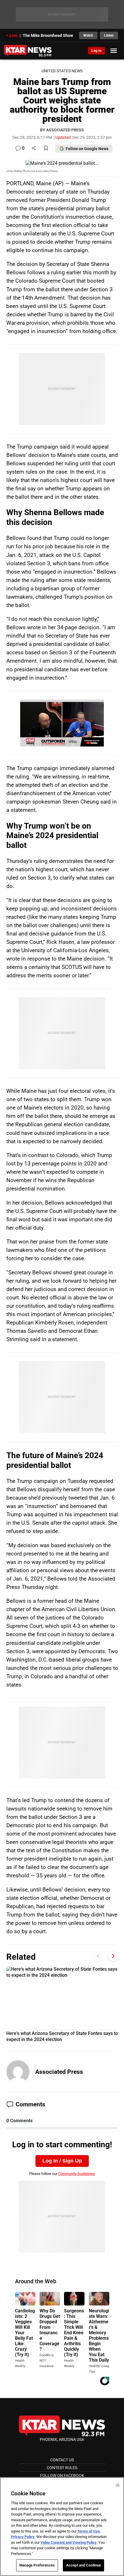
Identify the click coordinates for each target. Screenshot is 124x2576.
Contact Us (62, 2460)
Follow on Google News (87, 149)
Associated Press (59, 2072)
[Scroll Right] (113, 1956)
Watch (88, 35)
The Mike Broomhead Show (48, 35)
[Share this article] (34, 149)
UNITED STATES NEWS (62, 71)
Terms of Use (89, 2531)
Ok (118, 2485)
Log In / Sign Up (62, 2161)
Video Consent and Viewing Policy (68, 2542)
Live (13, 35)
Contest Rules (62, 2468)
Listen (109, 35)
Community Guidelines (77, 2174)
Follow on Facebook (62, 2475)
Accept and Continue (83, 2565)
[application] (62, 723)
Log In (96, 51)
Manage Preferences (37, 2565)
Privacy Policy (23, 2537)
